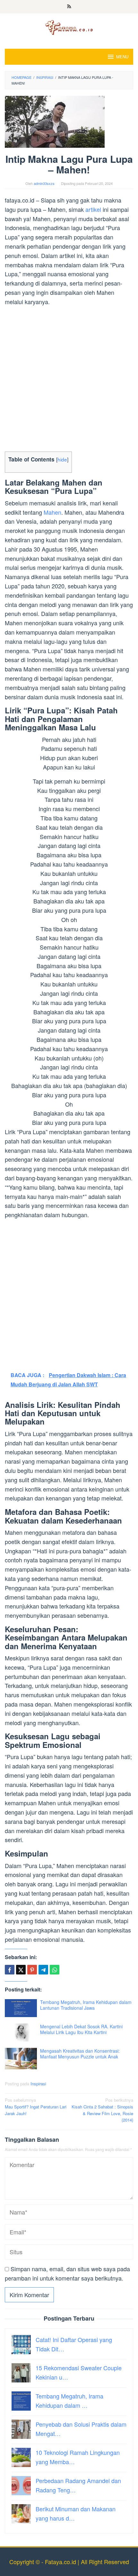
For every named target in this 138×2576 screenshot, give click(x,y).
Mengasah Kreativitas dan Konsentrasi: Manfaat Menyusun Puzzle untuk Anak (80, 2054)
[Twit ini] (21, 1970)
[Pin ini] (32, 1970)
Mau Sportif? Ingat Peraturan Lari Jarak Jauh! (36, 2107)
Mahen (52, 512)
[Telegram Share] (43, 1970)
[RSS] (69, 7)
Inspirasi (38, 2084)
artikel (93, 209)
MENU (122, 57)
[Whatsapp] (55, 1970)
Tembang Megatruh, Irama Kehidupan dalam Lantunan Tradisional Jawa (86, 2005)
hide (62, 459)
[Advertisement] (69, 380)
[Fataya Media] (69, 27)
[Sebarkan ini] (10, 1970)
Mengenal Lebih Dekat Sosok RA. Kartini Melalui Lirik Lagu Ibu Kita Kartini (81, 2029)
